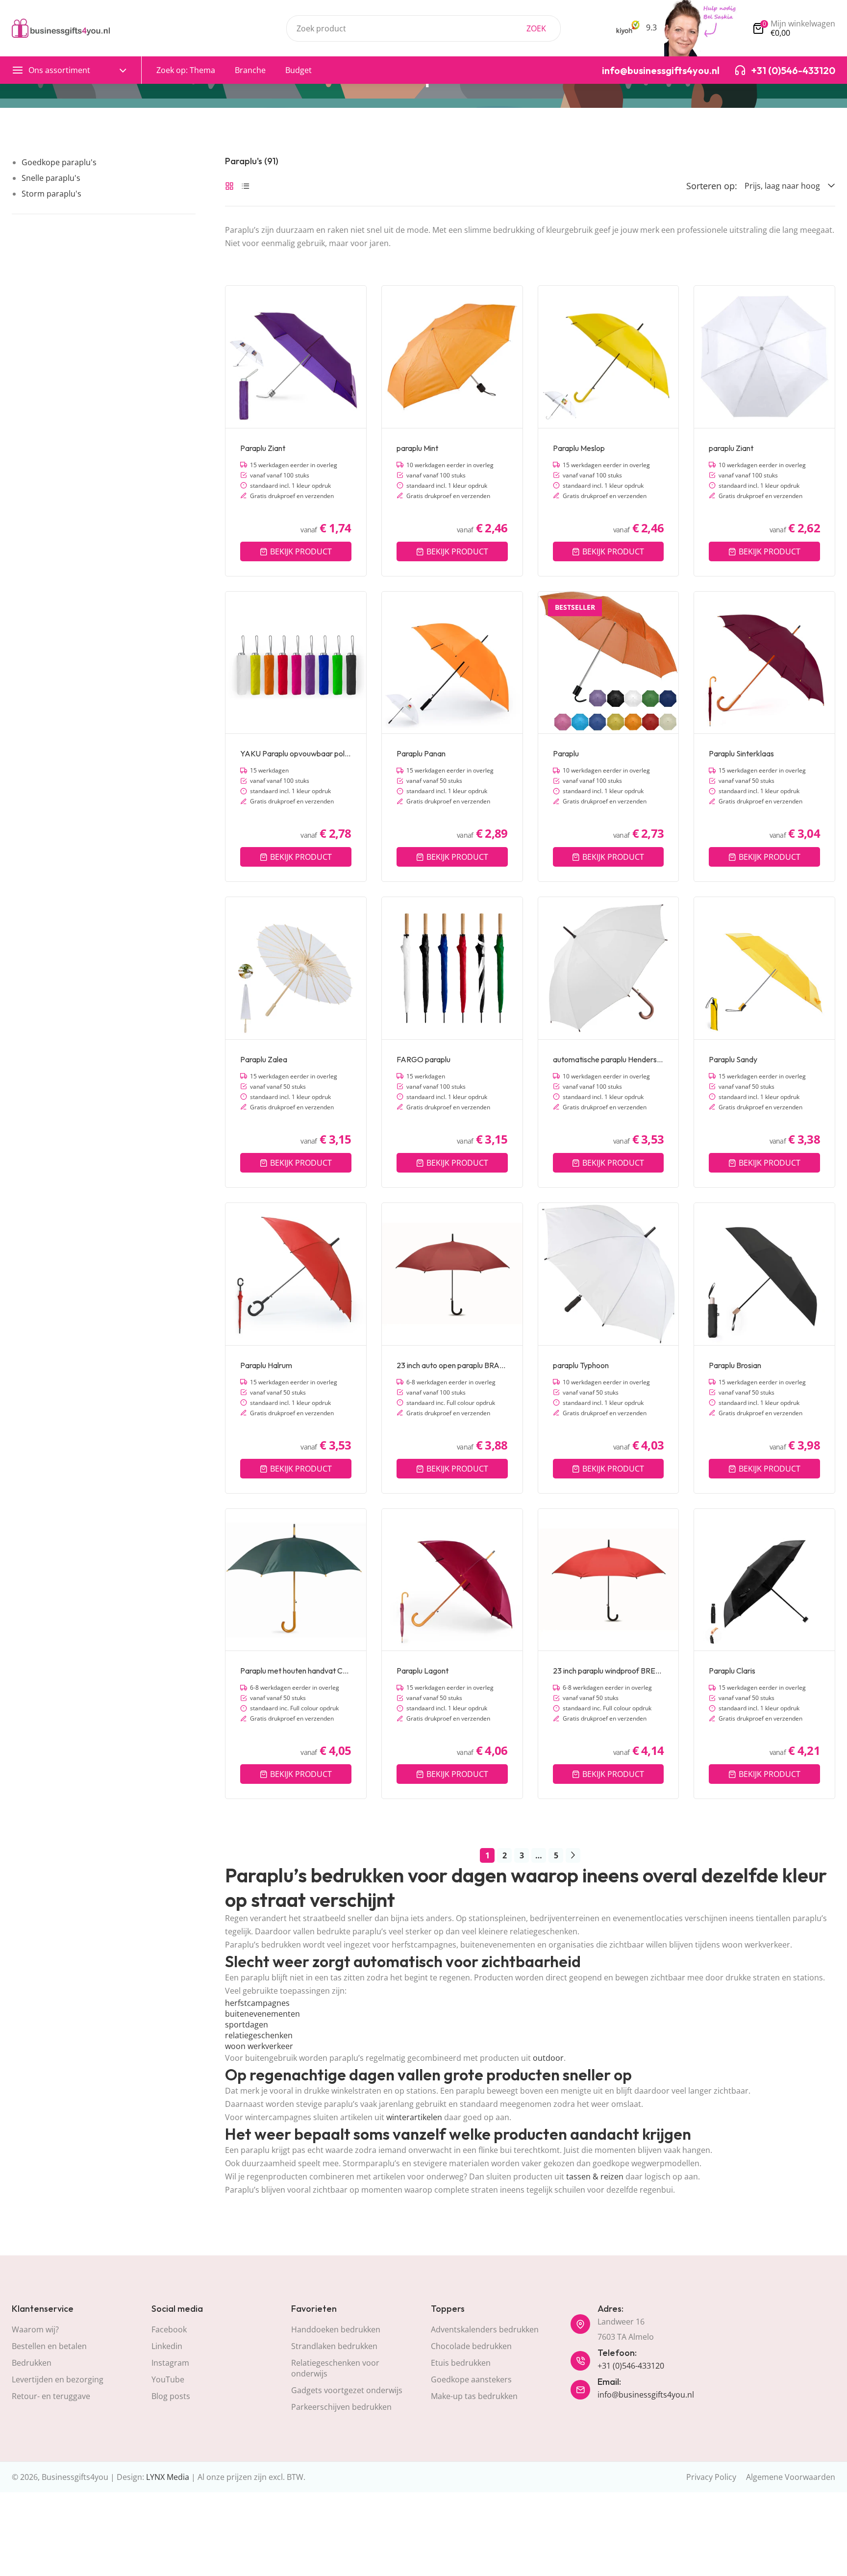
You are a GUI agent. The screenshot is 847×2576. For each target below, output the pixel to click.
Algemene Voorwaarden (791, 2477)
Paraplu (566, 753)
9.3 (650, 27)
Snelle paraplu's (51, 178)
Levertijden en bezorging (58, 2379)
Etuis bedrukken (461, 2363)
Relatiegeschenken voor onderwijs (335, 2368)
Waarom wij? (35, 2329)
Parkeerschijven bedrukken (341, 2407)
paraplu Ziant (731, 448)
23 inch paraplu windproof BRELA (609, 1671)
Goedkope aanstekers (471, 2379)
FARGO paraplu (423, 1059)
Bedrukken (32, 2363)
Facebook (169, 2329)
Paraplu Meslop (579, 448)
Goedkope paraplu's (59, 162)
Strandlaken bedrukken (334, 2346)
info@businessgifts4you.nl (646, 2395)
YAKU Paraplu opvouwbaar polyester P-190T (296, 753)
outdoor (548, 2058)
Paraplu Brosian (735, 1365)
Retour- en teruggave (51, 2396)
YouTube (168, 2379)
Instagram (170, 2363)
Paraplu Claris (732, 1671)
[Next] (573, 1855)
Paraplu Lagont (423, 1671)
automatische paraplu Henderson (609, 1059)
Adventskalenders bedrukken (485, 2329)
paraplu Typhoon (581, 1365)
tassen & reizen (595, 2176)
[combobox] (423, 28)
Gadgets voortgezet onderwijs (347, 2390)
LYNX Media (168, 2477)
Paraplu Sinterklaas (741, 753)
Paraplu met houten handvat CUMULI (296, 1671)
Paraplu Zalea (264, 1059)
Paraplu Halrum (266, 1365)
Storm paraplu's (51, 194)
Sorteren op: (712, 186)
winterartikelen (414, 2117)
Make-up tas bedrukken (474, 2396)
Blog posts (171, 2396)
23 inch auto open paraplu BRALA (452, 1365)
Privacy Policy (711, 2477)
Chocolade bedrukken (471, 2346)
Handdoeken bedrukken (336, 2329)
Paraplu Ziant (263, 448)
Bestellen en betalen (49, 2346)
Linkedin (167, 2346)
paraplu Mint (417, 448)
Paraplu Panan (421, 753)
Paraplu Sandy (733, 1059)
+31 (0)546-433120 (631, 2366)
